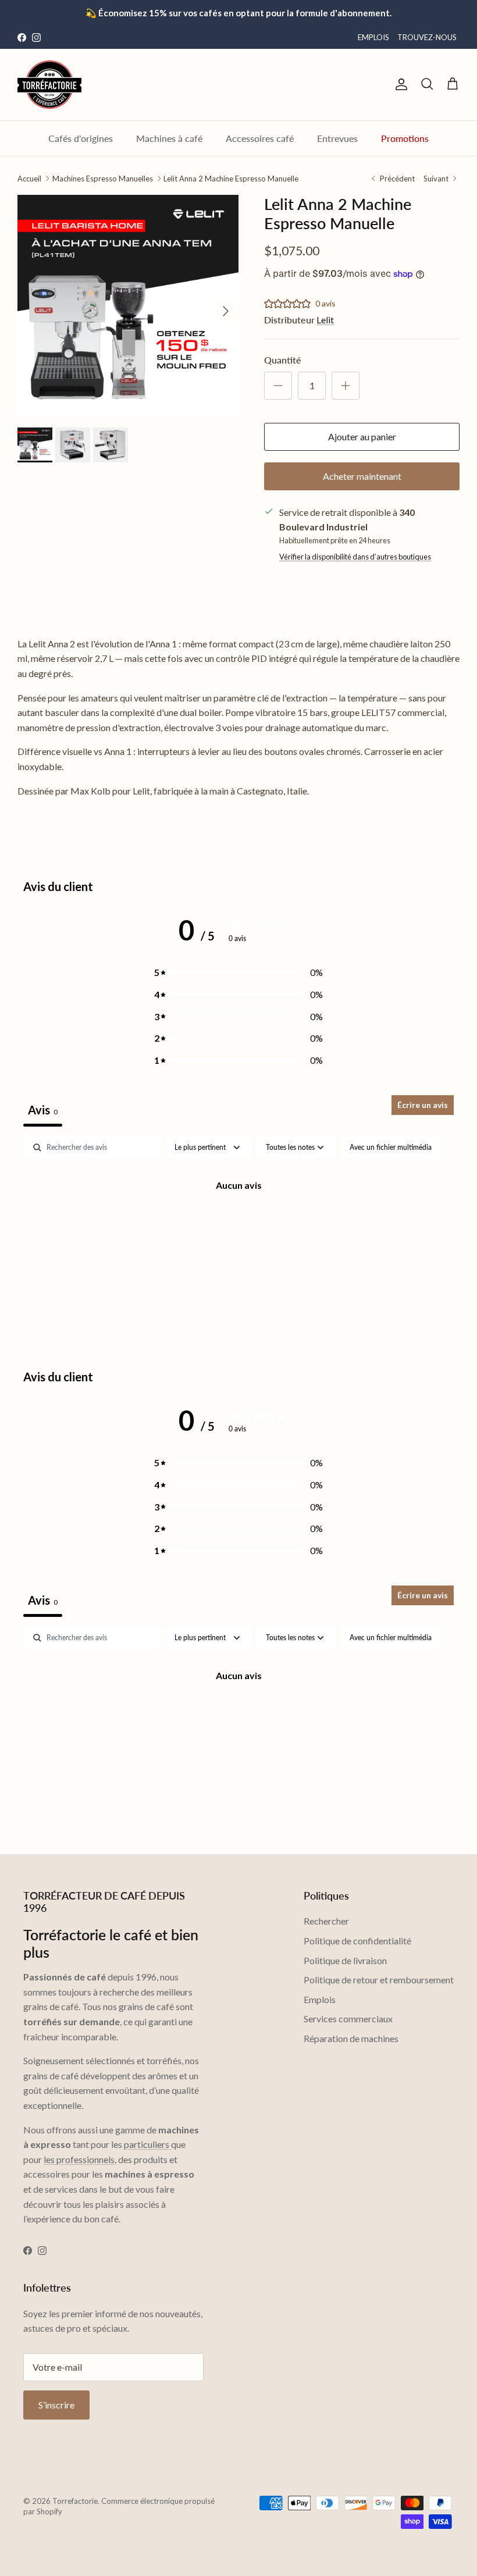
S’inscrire (56, 2405)
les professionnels (79, 2159)
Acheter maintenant (362, 476)
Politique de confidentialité (357, 1941)
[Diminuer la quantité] (278, 386)
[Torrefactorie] (49, 85)
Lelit (325, 320)
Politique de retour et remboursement (379, 1980)
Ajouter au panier (362, 437)
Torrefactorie (75, 2501)
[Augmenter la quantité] (346, 386)
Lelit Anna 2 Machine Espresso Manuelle (231, 178)
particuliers (147, 2144)
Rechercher (326, 1921)
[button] (238, 972)
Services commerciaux (348, 2019)
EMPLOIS (373, 37)
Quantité (283, 360)
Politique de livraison (345, 1960)
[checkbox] (391, 1148)
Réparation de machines (351, 2038)
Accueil (29, 178)
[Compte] (399, 84)
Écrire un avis (423, 1105)
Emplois (320, 1999)
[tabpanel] (238, 1224)
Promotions (405, 138)
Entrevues (337, 138)
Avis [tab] (43, 1110)
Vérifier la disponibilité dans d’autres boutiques (355, 557)
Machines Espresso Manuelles (103, 178)
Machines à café (169, 138)
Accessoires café (260, 138)
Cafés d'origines (81, 138)
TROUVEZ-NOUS (427, 37)
